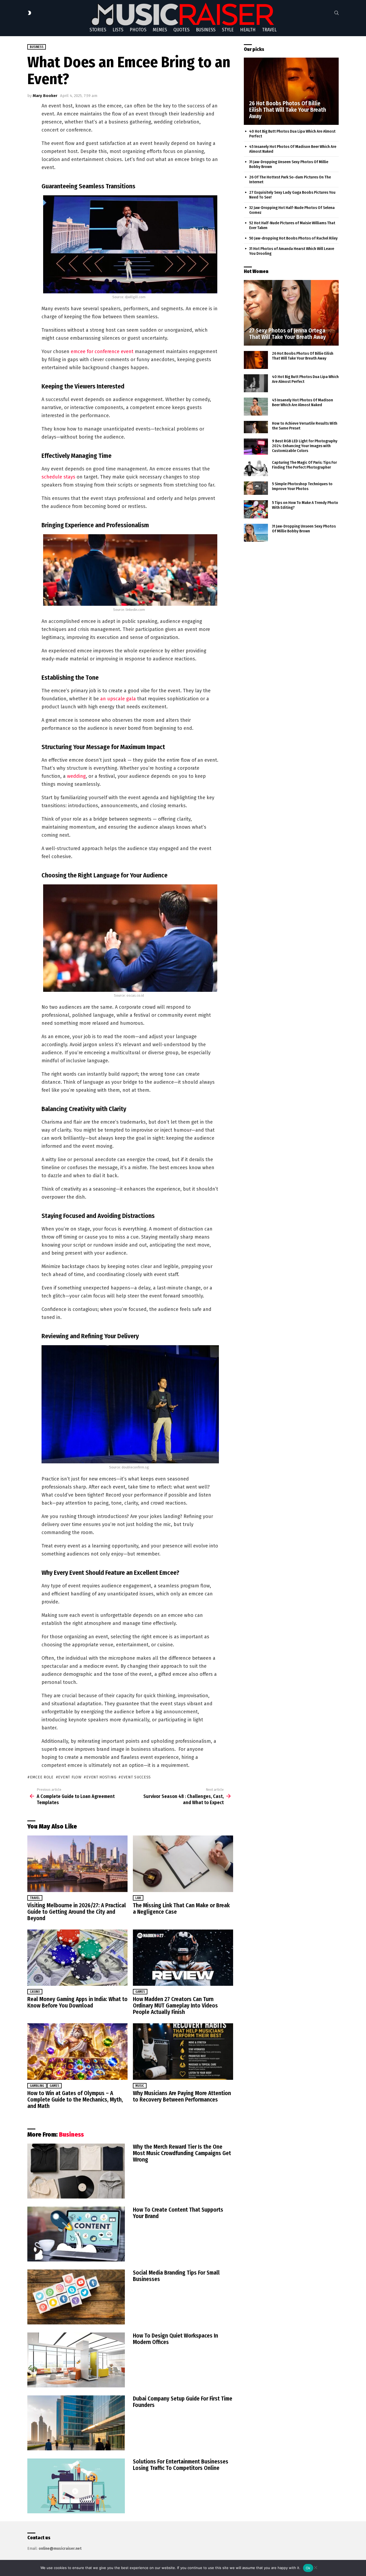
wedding (76, 776)
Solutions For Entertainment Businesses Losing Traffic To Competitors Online (181, 2465)
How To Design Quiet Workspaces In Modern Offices (175, 2339)
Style (228, 30)
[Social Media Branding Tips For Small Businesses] (76, 2297)
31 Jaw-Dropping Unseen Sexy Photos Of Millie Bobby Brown (304, 529)
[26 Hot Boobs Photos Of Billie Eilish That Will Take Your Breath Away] (291, 91)
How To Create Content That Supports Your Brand (178, 2213)
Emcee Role (42, 1777)
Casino (35, 1992)
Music (140, 2086)
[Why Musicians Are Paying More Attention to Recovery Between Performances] (183, 2052)
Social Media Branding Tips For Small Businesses (176, 2276)
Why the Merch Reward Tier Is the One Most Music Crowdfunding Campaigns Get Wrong (182, 2153)
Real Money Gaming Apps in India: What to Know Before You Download (77, 2002)
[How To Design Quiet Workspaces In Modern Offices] (76, 2360)
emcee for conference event (102, 352)
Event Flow (70, 1777)
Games (140, 1992)
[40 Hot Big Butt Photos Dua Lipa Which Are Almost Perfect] (256, 383)
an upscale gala (118, 699)
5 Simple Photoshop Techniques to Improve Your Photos (302, 486)
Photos (138, 30)
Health (248, 30)
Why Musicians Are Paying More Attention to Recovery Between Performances (182, 2096)
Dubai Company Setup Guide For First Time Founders (183, 2402)
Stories (98, 30)
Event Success (136, 1777)
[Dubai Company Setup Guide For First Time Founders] (76, 2423)
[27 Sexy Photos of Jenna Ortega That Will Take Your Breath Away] (291, 313)
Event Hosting (101, 1777)
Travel (269, 30)
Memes (160, 30)
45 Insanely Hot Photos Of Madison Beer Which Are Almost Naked (302, 402)
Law (138, 1898)
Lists (118, 30)
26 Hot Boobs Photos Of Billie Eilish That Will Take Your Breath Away (303, 356)
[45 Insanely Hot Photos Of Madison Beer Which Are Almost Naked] (256, 407)
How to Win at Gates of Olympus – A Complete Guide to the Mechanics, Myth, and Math (75, 2100)
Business (206, 30)
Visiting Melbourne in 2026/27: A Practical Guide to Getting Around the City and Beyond (77, 1912)
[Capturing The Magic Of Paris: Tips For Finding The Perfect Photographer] (256, 468)
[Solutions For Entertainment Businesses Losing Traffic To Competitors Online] (76, 2486)
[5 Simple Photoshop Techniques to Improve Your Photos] (256, 488)
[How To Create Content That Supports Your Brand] (76, 2234)
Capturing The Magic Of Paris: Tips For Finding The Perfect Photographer (304, 465)
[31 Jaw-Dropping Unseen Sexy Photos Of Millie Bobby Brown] (256, 533)
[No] (315, 2567)
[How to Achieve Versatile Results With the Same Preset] (256, 427)
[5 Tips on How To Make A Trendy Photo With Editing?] (256, 509)
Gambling (37, 2086)
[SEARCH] (337, 13)
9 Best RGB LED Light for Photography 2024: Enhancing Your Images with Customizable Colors (305, 446)
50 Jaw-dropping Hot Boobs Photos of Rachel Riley (293, 238)
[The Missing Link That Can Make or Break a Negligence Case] (183, 1864)
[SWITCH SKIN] (29, 13)
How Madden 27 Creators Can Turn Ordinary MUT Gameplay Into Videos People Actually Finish (175, 2006)
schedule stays (58, 477)
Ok (308, 2568)
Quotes (181, 30)
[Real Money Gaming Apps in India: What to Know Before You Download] (77, 1958)
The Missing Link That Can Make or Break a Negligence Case (181, 1909)
